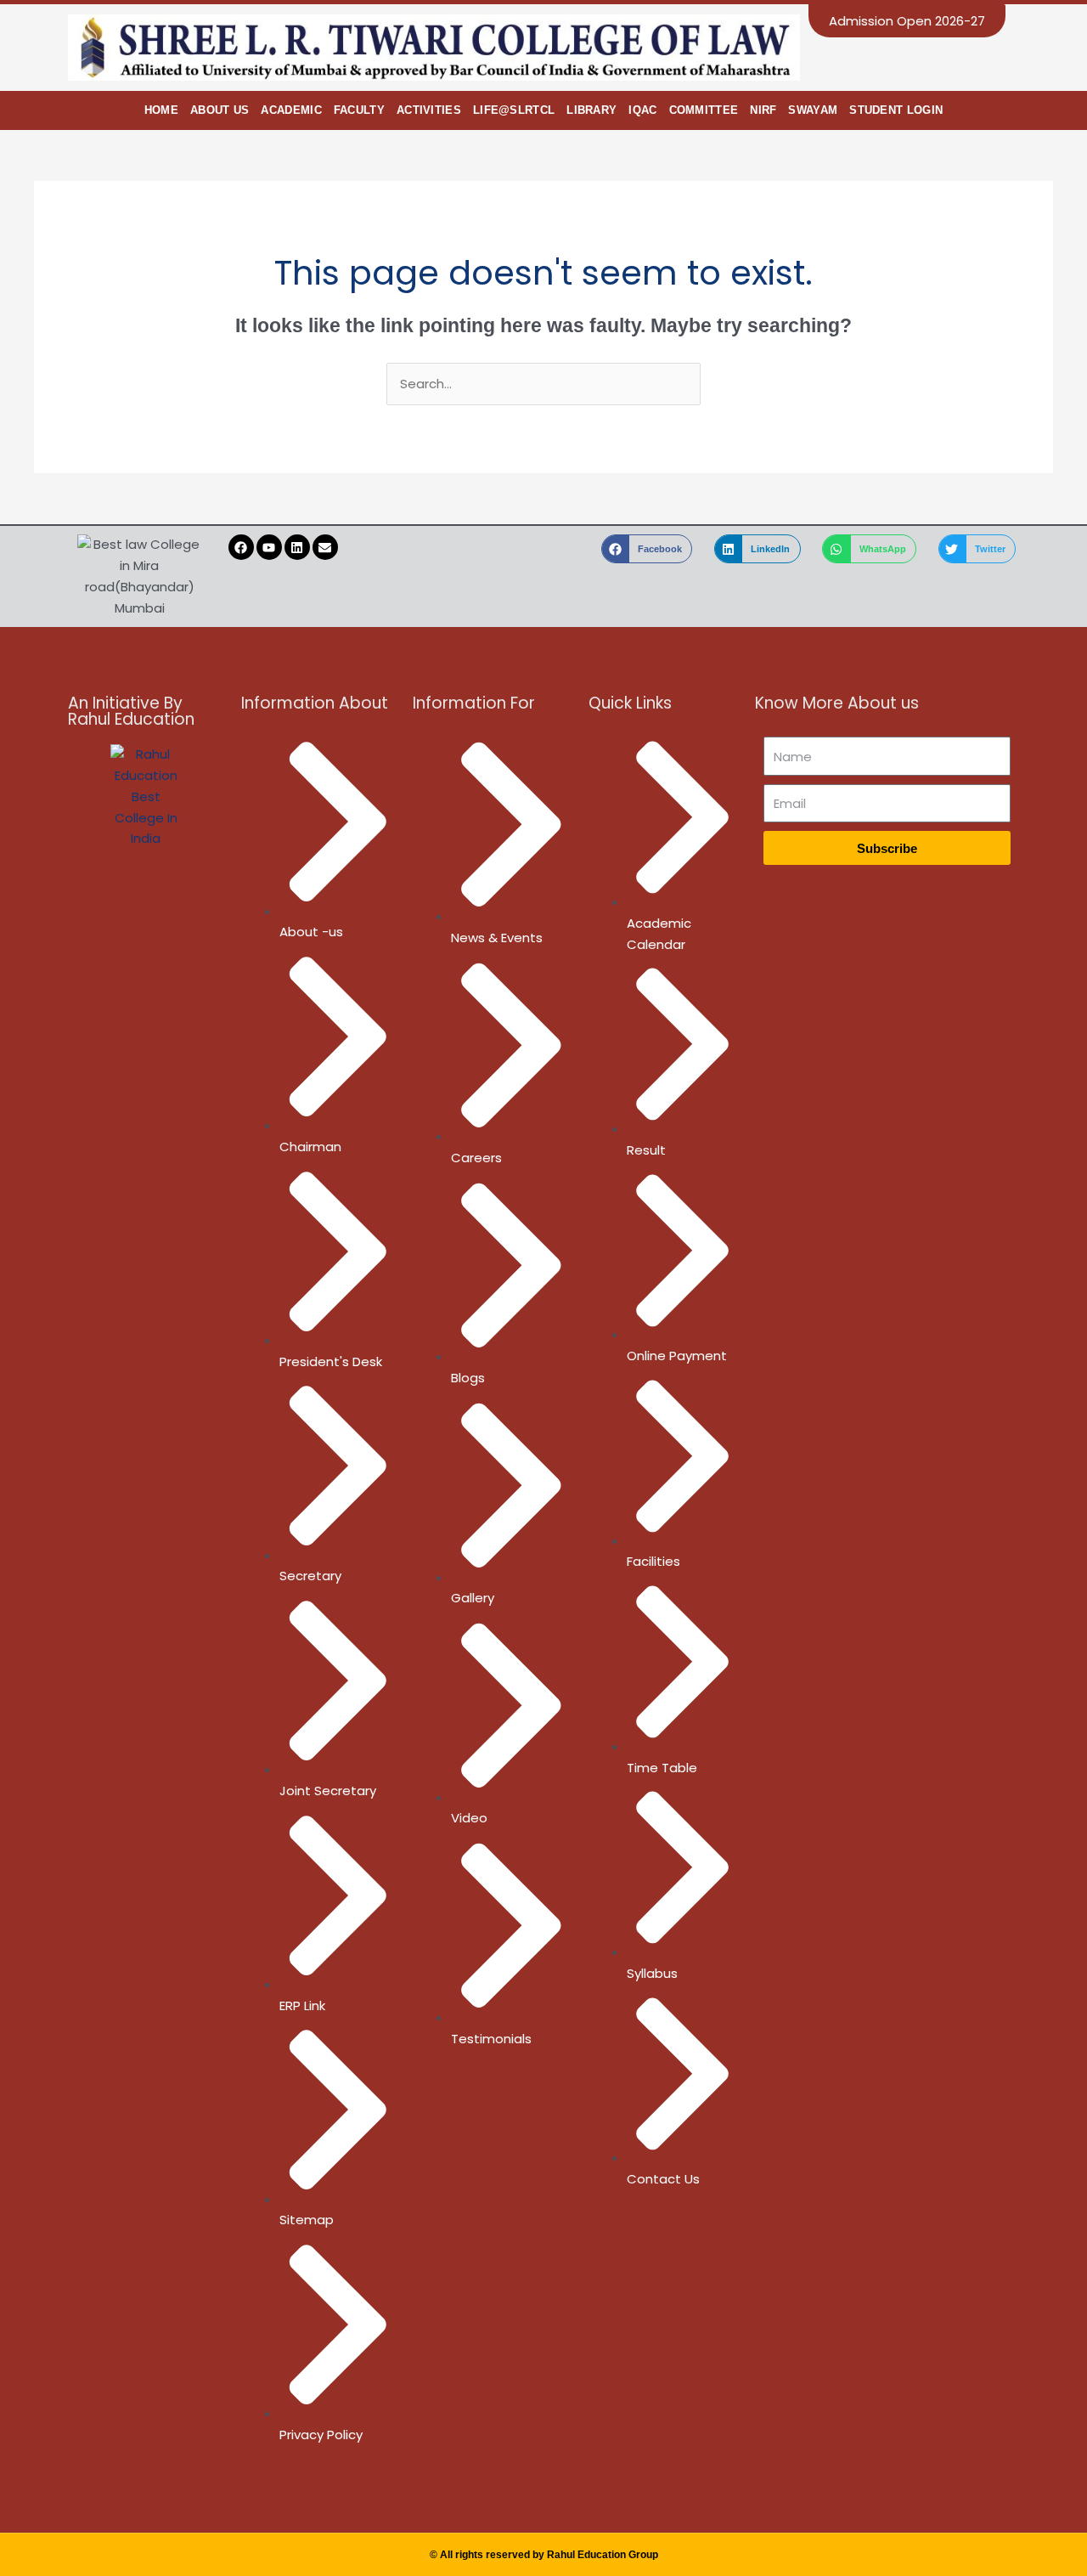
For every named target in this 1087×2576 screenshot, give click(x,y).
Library (591, 110)
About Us (220, 110)
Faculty (359, 110)
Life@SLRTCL (514, 110)
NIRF (763, 110)
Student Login (896, 110)
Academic (291, 110)
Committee (704, 110)
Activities (429, 110)
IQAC (642, 110)
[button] (647, 549)
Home (161, 110)
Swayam (813, 110)
